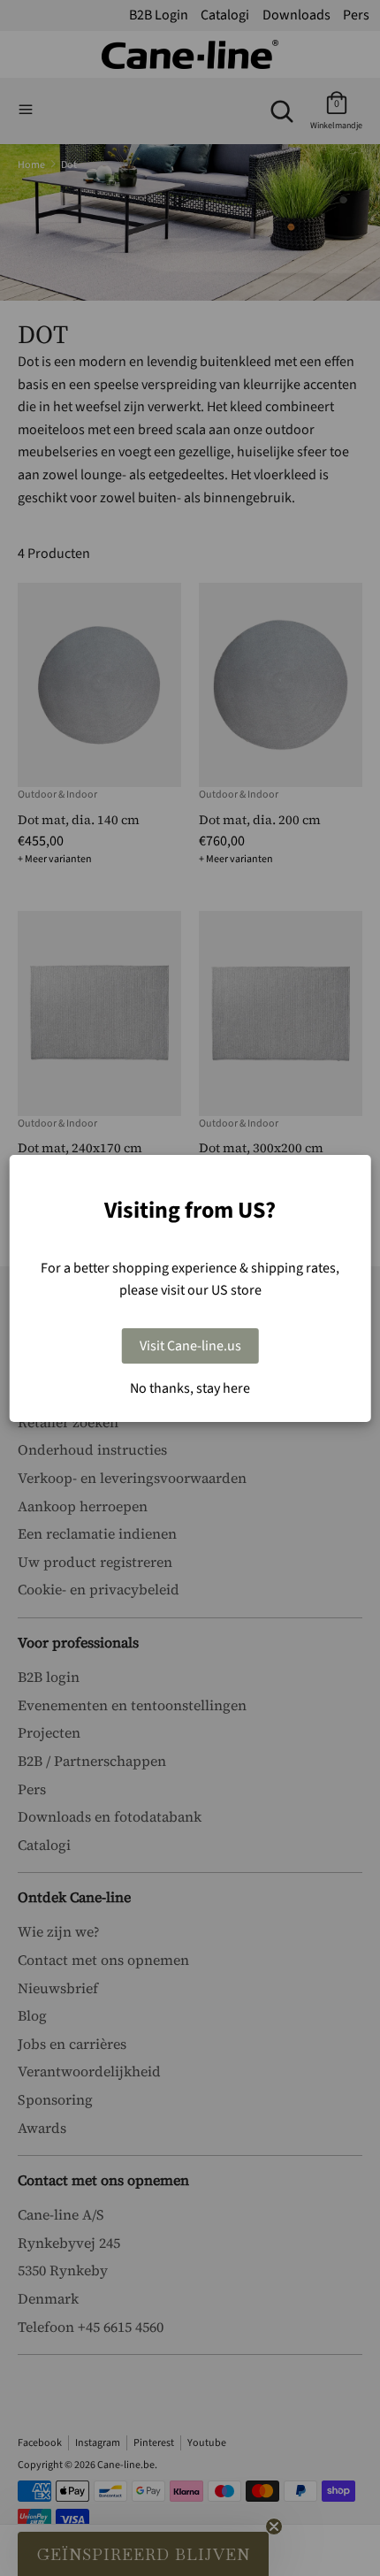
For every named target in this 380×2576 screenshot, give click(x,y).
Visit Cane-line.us (190, 1346)
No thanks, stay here (190, 1388)
